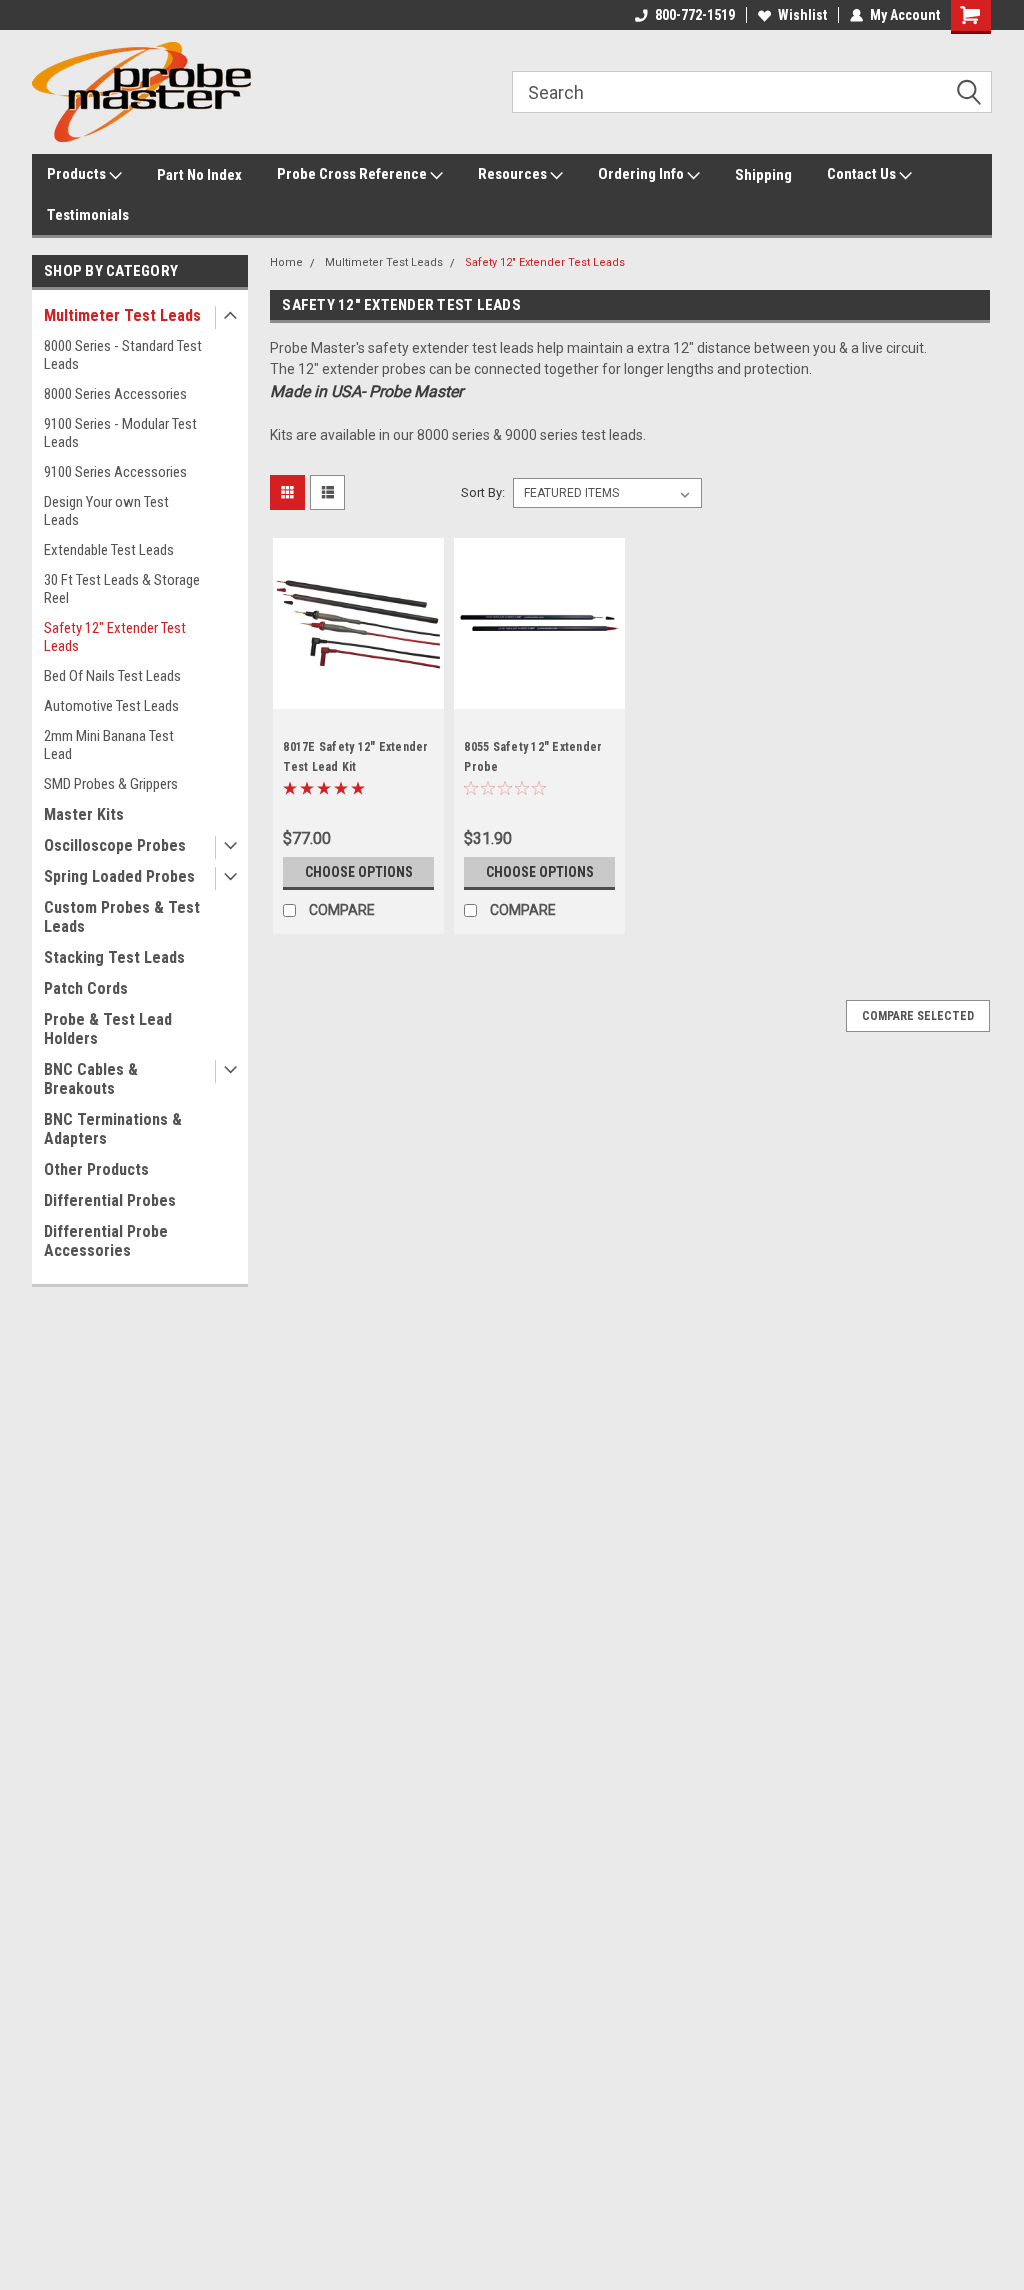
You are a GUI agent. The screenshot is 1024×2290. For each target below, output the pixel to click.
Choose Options (359, 872)
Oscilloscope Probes (115, 845)
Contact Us (863, 174)
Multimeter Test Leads (122, 315)
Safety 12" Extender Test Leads (115, 637)
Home (286, 262)
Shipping (763, 175)
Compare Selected (918, 1016)
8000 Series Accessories (115, 394)
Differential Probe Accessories (106, 1241)
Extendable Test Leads (109, 550)
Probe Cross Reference (353, 174)
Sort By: (483, 492)
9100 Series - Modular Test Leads (120, 433)
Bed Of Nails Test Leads (112, 676)
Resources (514, 174)
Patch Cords (86, 988)
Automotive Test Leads (111, 706)
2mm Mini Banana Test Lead (109, 745)
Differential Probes (110, 1200)
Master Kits (84, 814)
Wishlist (802, 15)
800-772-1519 (695, 15)
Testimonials (88, 215)
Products (78, 174)
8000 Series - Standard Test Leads (123, 355)
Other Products (96, 1169)
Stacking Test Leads (114, 957)
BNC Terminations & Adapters (113, 1129)
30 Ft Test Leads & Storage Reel (122, 589)
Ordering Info (642, 174)
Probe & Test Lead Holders (108, 1029)
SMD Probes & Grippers (111, 784)
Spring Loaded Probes (119, 876)
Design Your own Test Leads (106, 511)
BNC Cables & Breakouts (91, 1079)
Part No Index (199, 175)
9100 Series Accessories (115, 472)
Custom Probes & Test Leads (122, 917)
